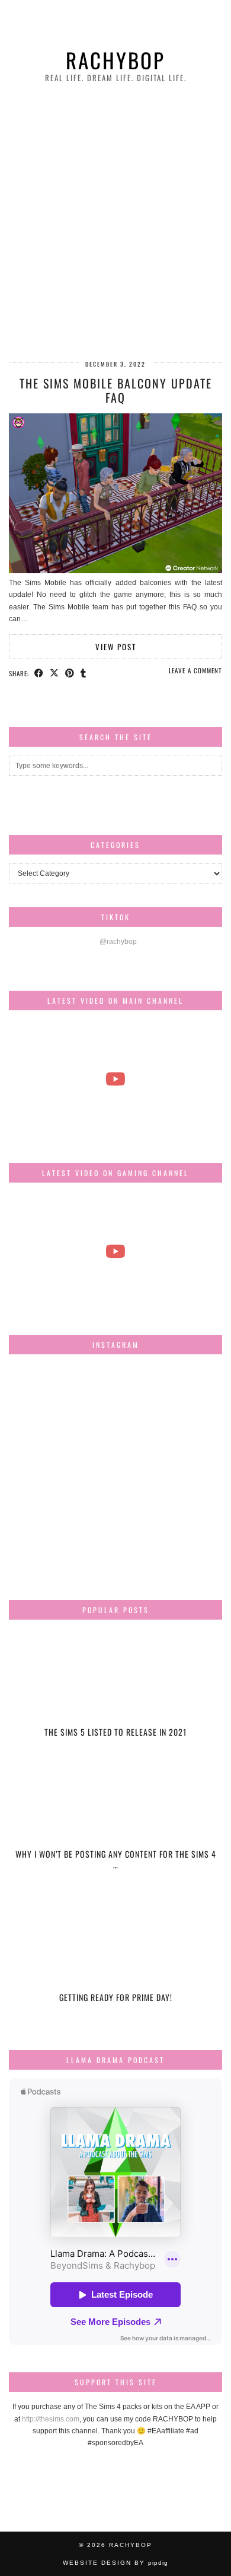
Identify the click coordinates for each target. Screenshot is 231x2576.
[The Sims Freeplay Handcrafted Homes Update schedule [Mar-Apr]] (115, 1252)
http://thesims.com (51, 2419)
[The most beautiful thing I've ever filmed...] (115, 1079)
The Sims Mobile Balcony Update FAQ (116, 390)
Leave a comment (195, 670)
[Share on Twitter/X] (54, 673)
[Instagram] (44, 1399)
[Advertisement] (115, 223)
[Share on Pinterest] (70, 673)
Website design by (115, 2563)
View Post (116, 647)
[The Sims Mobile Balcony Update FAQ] (115, 571)
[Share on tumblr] (84, 673)
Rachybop (115, 60)
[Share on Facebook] (39, 673)
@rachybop (118, 942)
